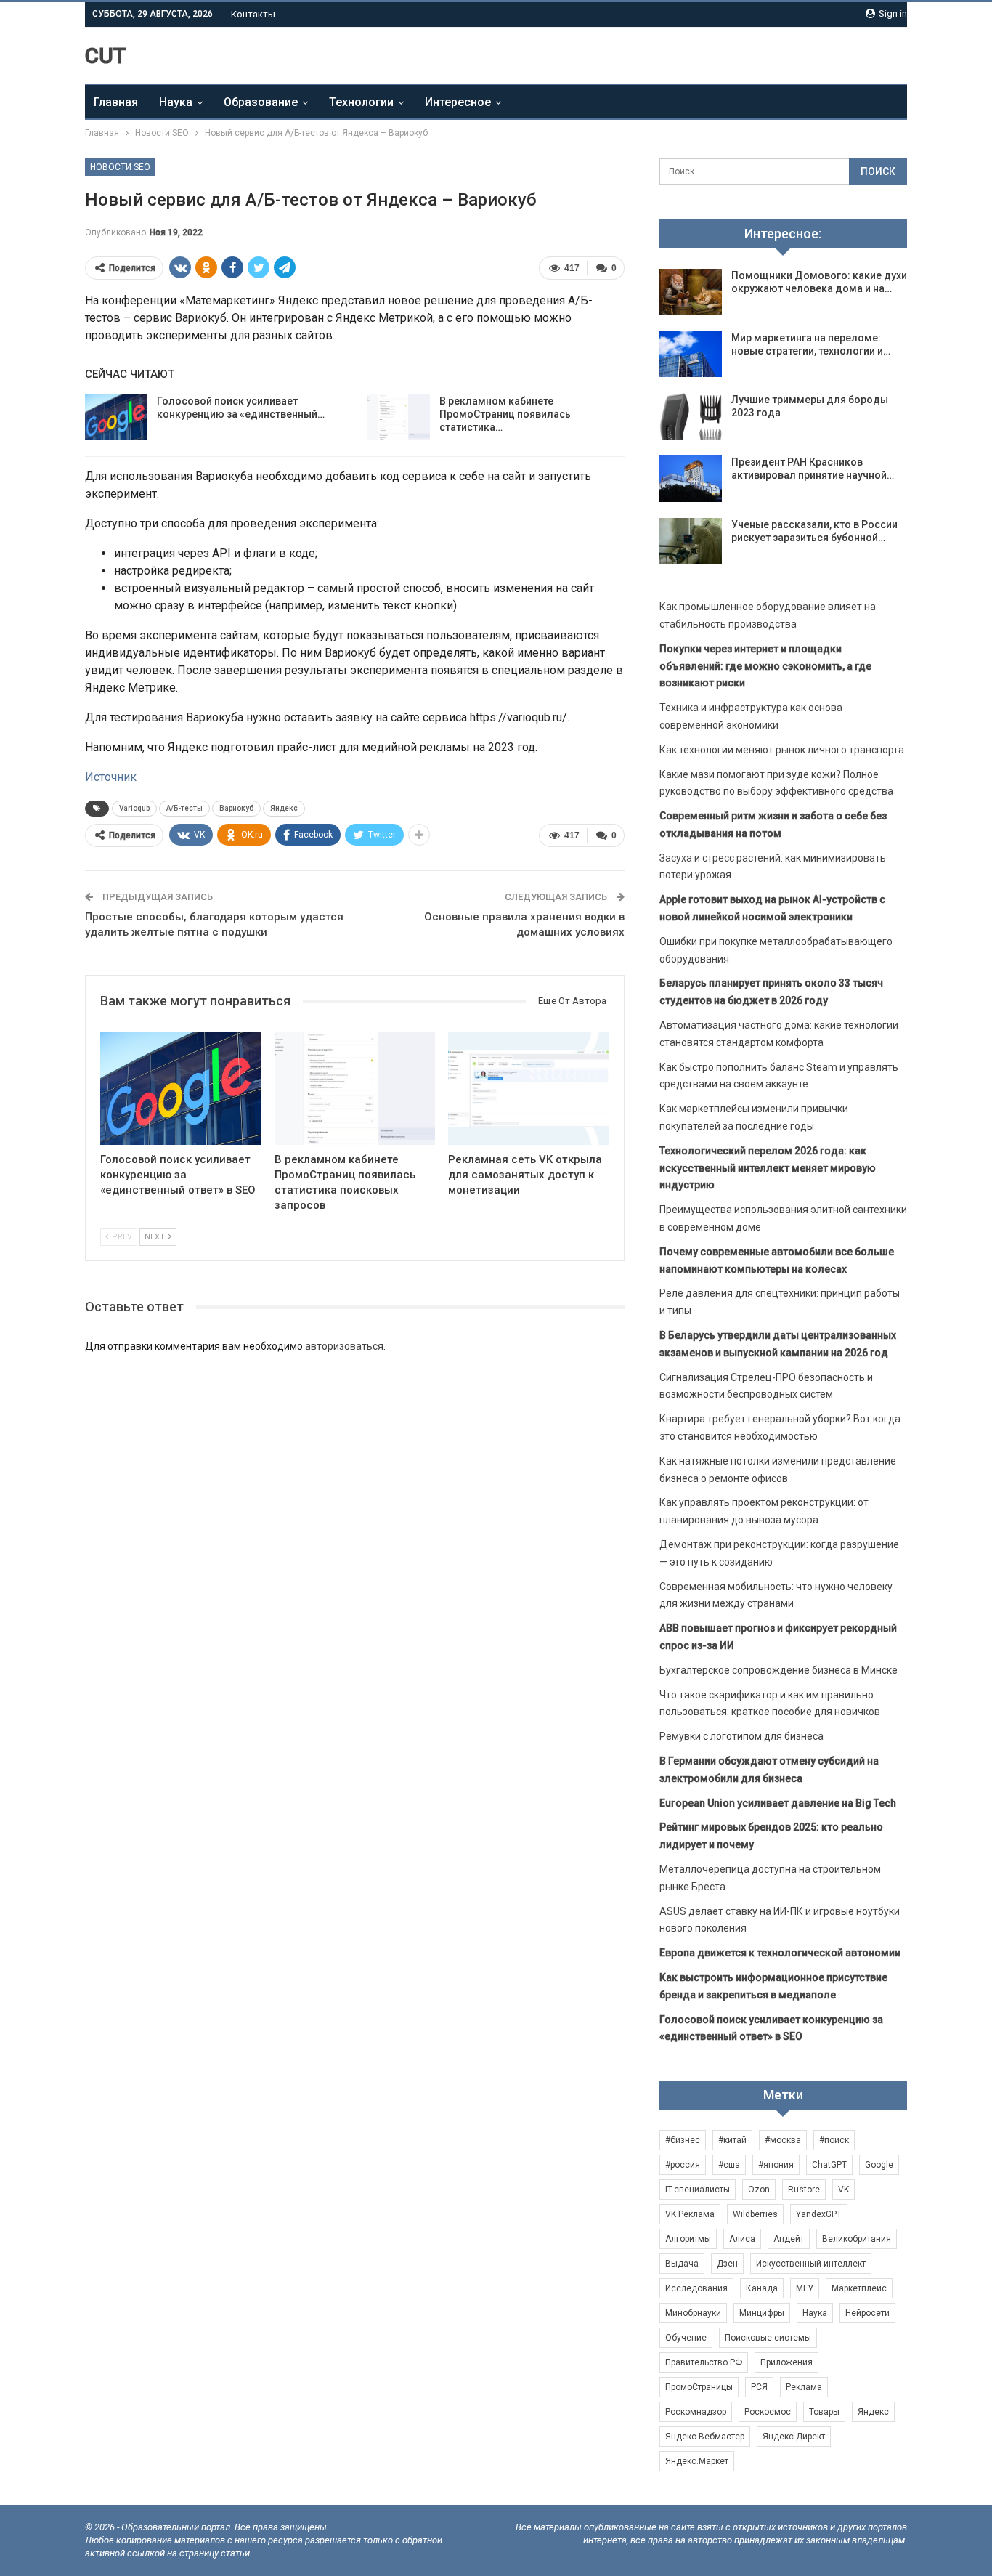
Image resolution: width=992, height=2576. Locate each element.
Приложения (786, 2362)
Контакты (253, 14)
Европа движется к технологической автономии (780, 1953)
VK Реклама (690, 2214)
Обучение (686, 2338)
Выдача (682, 2264)
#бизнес (683, 2140)
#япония (776, 2165)
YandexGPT (819, 2214)
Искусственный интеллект (811, 2264)
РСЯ (759, 2387)
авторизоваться (344, 1346)
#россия (683, 2165)
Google (879, 2165)
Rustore (804, 2190)
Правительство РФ (704, 2362)
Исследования (696, 2288)
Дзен (727, 2264)
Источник (111, 777)
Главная (116, 102)
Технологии (361, 102)
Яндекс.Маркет (697, 2461)
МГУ (805, 2288)
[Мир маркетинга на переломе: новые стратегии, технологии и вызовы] (691, 355)
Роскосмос (768, 2412)
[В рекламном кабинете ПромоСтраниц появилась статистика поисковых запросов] (399, 418)
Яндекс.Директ (794, 2437)
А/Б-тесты (184, 808)
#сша (729, 2165)
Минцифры (762, 2313)
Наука (176, 102)
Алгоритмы (688, 2239)
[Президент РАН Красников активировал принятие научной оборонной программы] (691, 479)
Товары (824, 2412)
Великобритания (857, 2239)
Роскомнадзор (696, 2412)
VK (843, 2190)
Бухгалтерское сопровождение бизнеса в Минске (778, 1670)
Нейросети (867, 2313)
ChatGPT (829, 2165)
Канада (762, 2288)
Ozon (759, 2190)
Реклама (804, 2387)
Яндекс (284, 808)
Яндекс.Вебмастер (705, 2437)
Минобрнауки (693, 2313)
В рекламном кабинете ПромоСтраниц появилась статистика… (505, 414)
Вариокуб (236, 808)
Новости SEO (120, 167)
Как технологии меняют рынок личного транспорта (782, 750)
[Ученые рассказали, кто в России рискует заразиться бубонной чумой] (691, 541)
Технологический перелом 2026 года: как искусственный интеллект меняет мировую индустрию (768, 1168)
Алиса (742, 2239)
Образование (261, 102)
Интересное (458, 102)
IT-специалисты (698, 2190)
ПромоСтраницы (699, 2387)
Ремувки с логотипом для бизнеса (741, 1736)
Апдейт (789, 2239)
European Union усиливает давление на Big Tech (778, 1803)
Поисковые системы (768, 2338)
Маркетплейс (859, 2288)
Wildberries (755, 2214)
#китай (732, 2140)
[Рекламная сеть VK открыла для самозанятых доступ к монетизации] (529, 1089)
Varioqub (134, 808)
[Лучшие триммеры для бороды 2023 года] (691, 416)
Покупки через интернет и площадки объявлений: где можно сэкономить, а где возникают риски (765, 666)
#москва (783, 2140)
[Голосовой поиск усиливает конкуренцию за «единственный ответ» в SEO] (116, 418)
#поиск (834, 2140)
